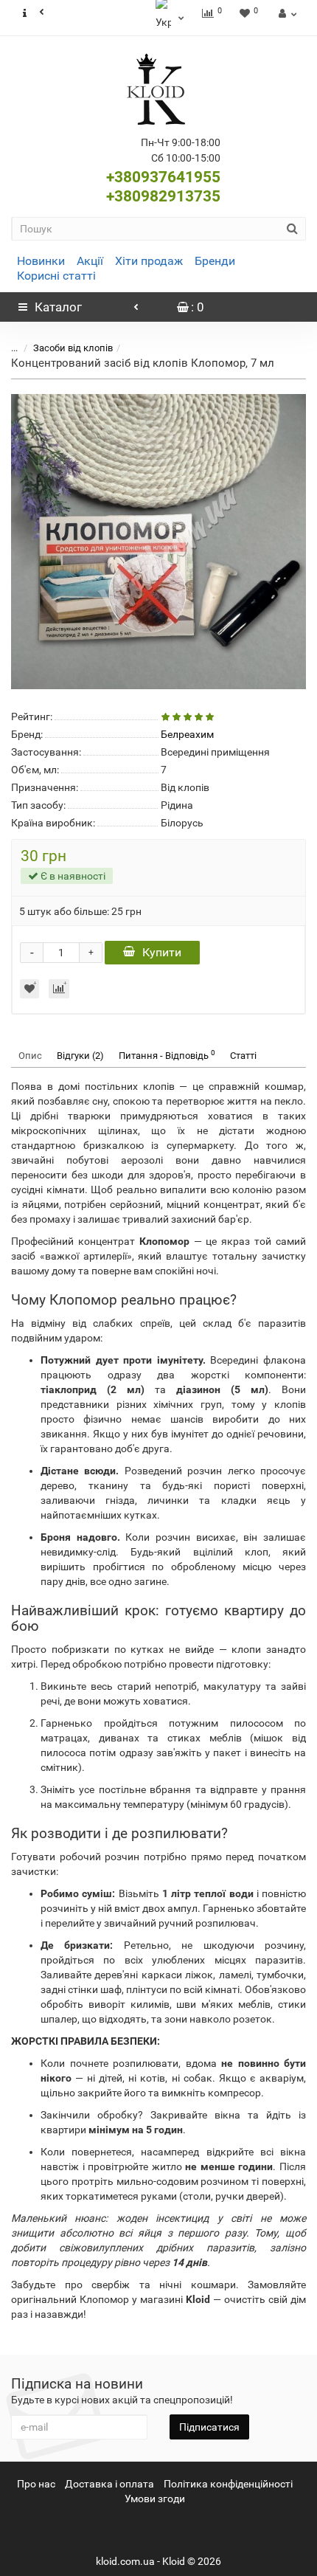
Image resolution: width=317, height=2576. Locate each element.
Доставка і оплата (109, 2484)
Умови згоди (155, 2499)
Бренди (215, 261)
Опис (30, 1056)
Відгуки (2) (80, 1056)
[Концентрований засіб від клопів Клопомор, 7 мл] (158, 542)
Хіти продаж (149, 261)
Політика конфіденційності (228, 2484)
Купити (162, 952)
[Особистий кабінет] (286, 13)
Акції (90, 261)
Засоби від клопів (73, 348)
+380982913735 (163, 196)
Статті (243, 1056)
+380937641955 (163, 177)
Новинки (41, 261)
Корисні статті (56, 276)
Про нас (36, 2484)
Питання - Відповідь (167, 1055)
